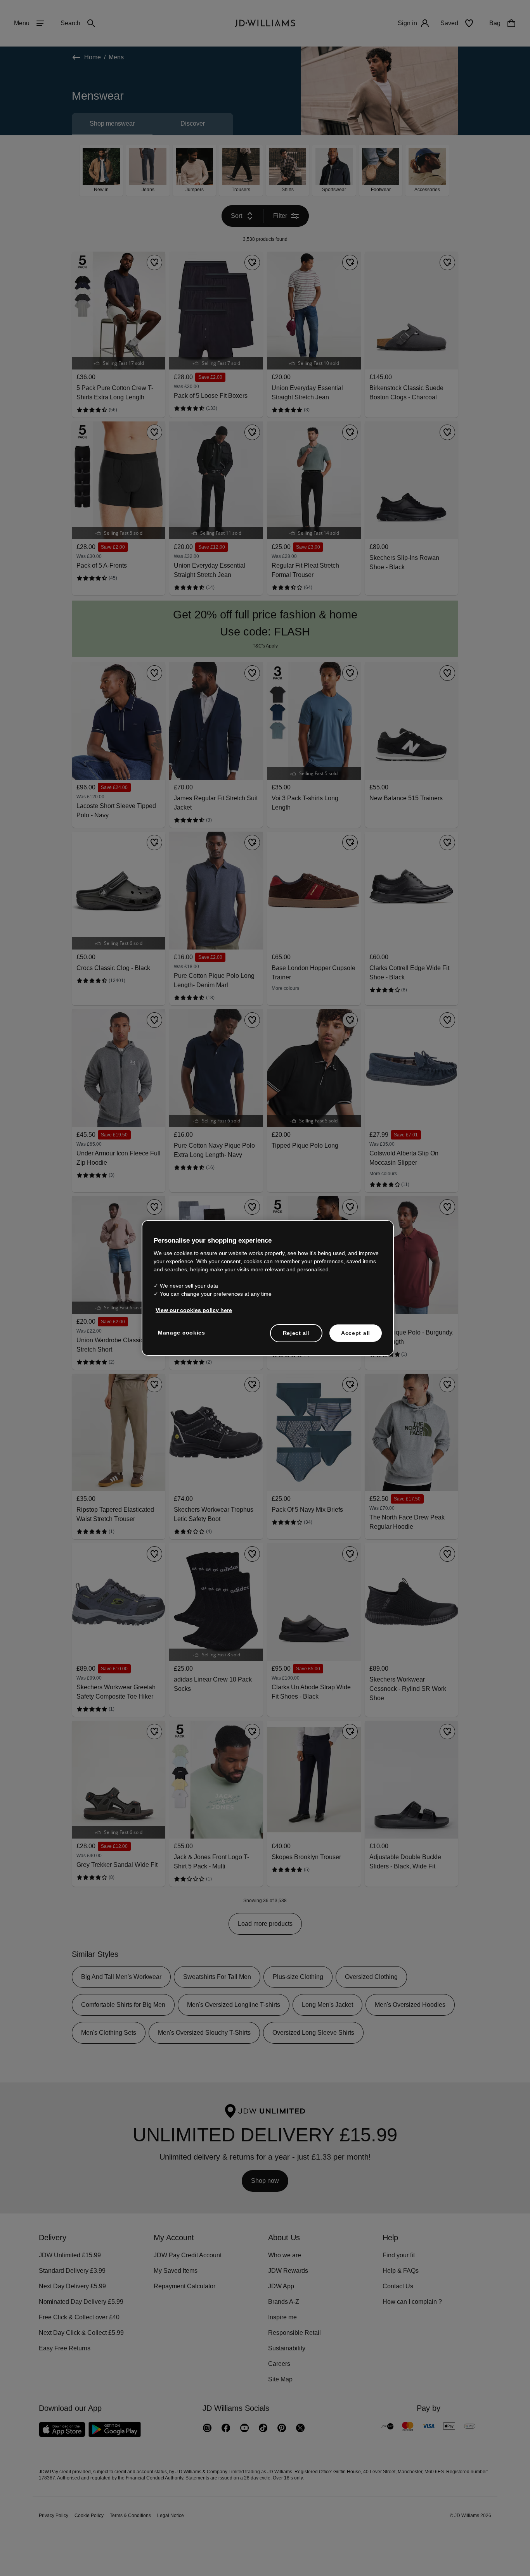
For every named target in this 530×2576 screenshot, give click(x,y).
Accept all (356, 1337)
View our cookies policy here (194, 1314)
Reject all (296, 1337)
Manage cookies (182, 1336)
